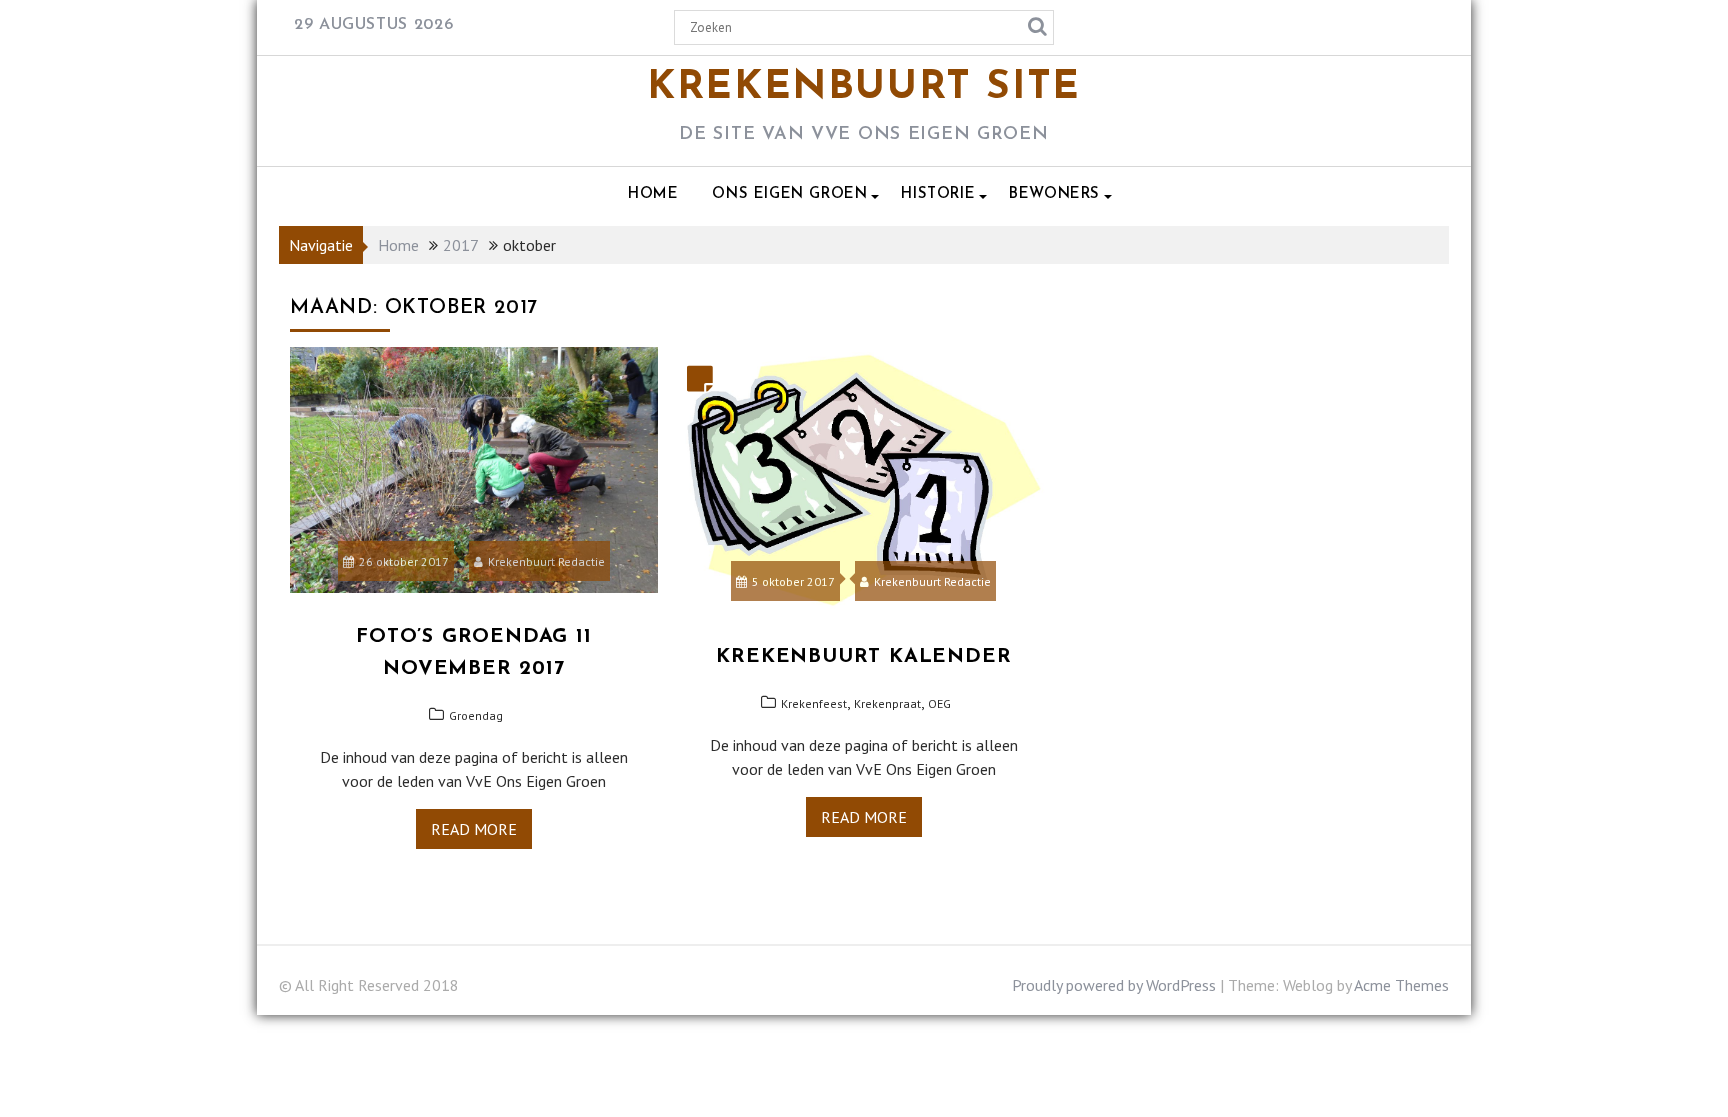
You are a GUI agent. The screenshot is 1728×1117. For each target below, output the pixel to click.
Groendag (476, 715)
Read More (474, 829)
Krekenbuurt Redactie (546, 561)
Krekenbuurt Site (864, 88)
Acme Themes (1401, 985)
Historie (938, 194)
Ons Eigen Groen (789, 194)
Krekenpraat (887, 703)
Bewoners (1054, 194)
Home (653, 194)
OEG (939, 703)
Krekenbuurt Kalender (863, 657)
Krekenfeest (814, 703)
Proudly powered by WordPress (1114, 985)
